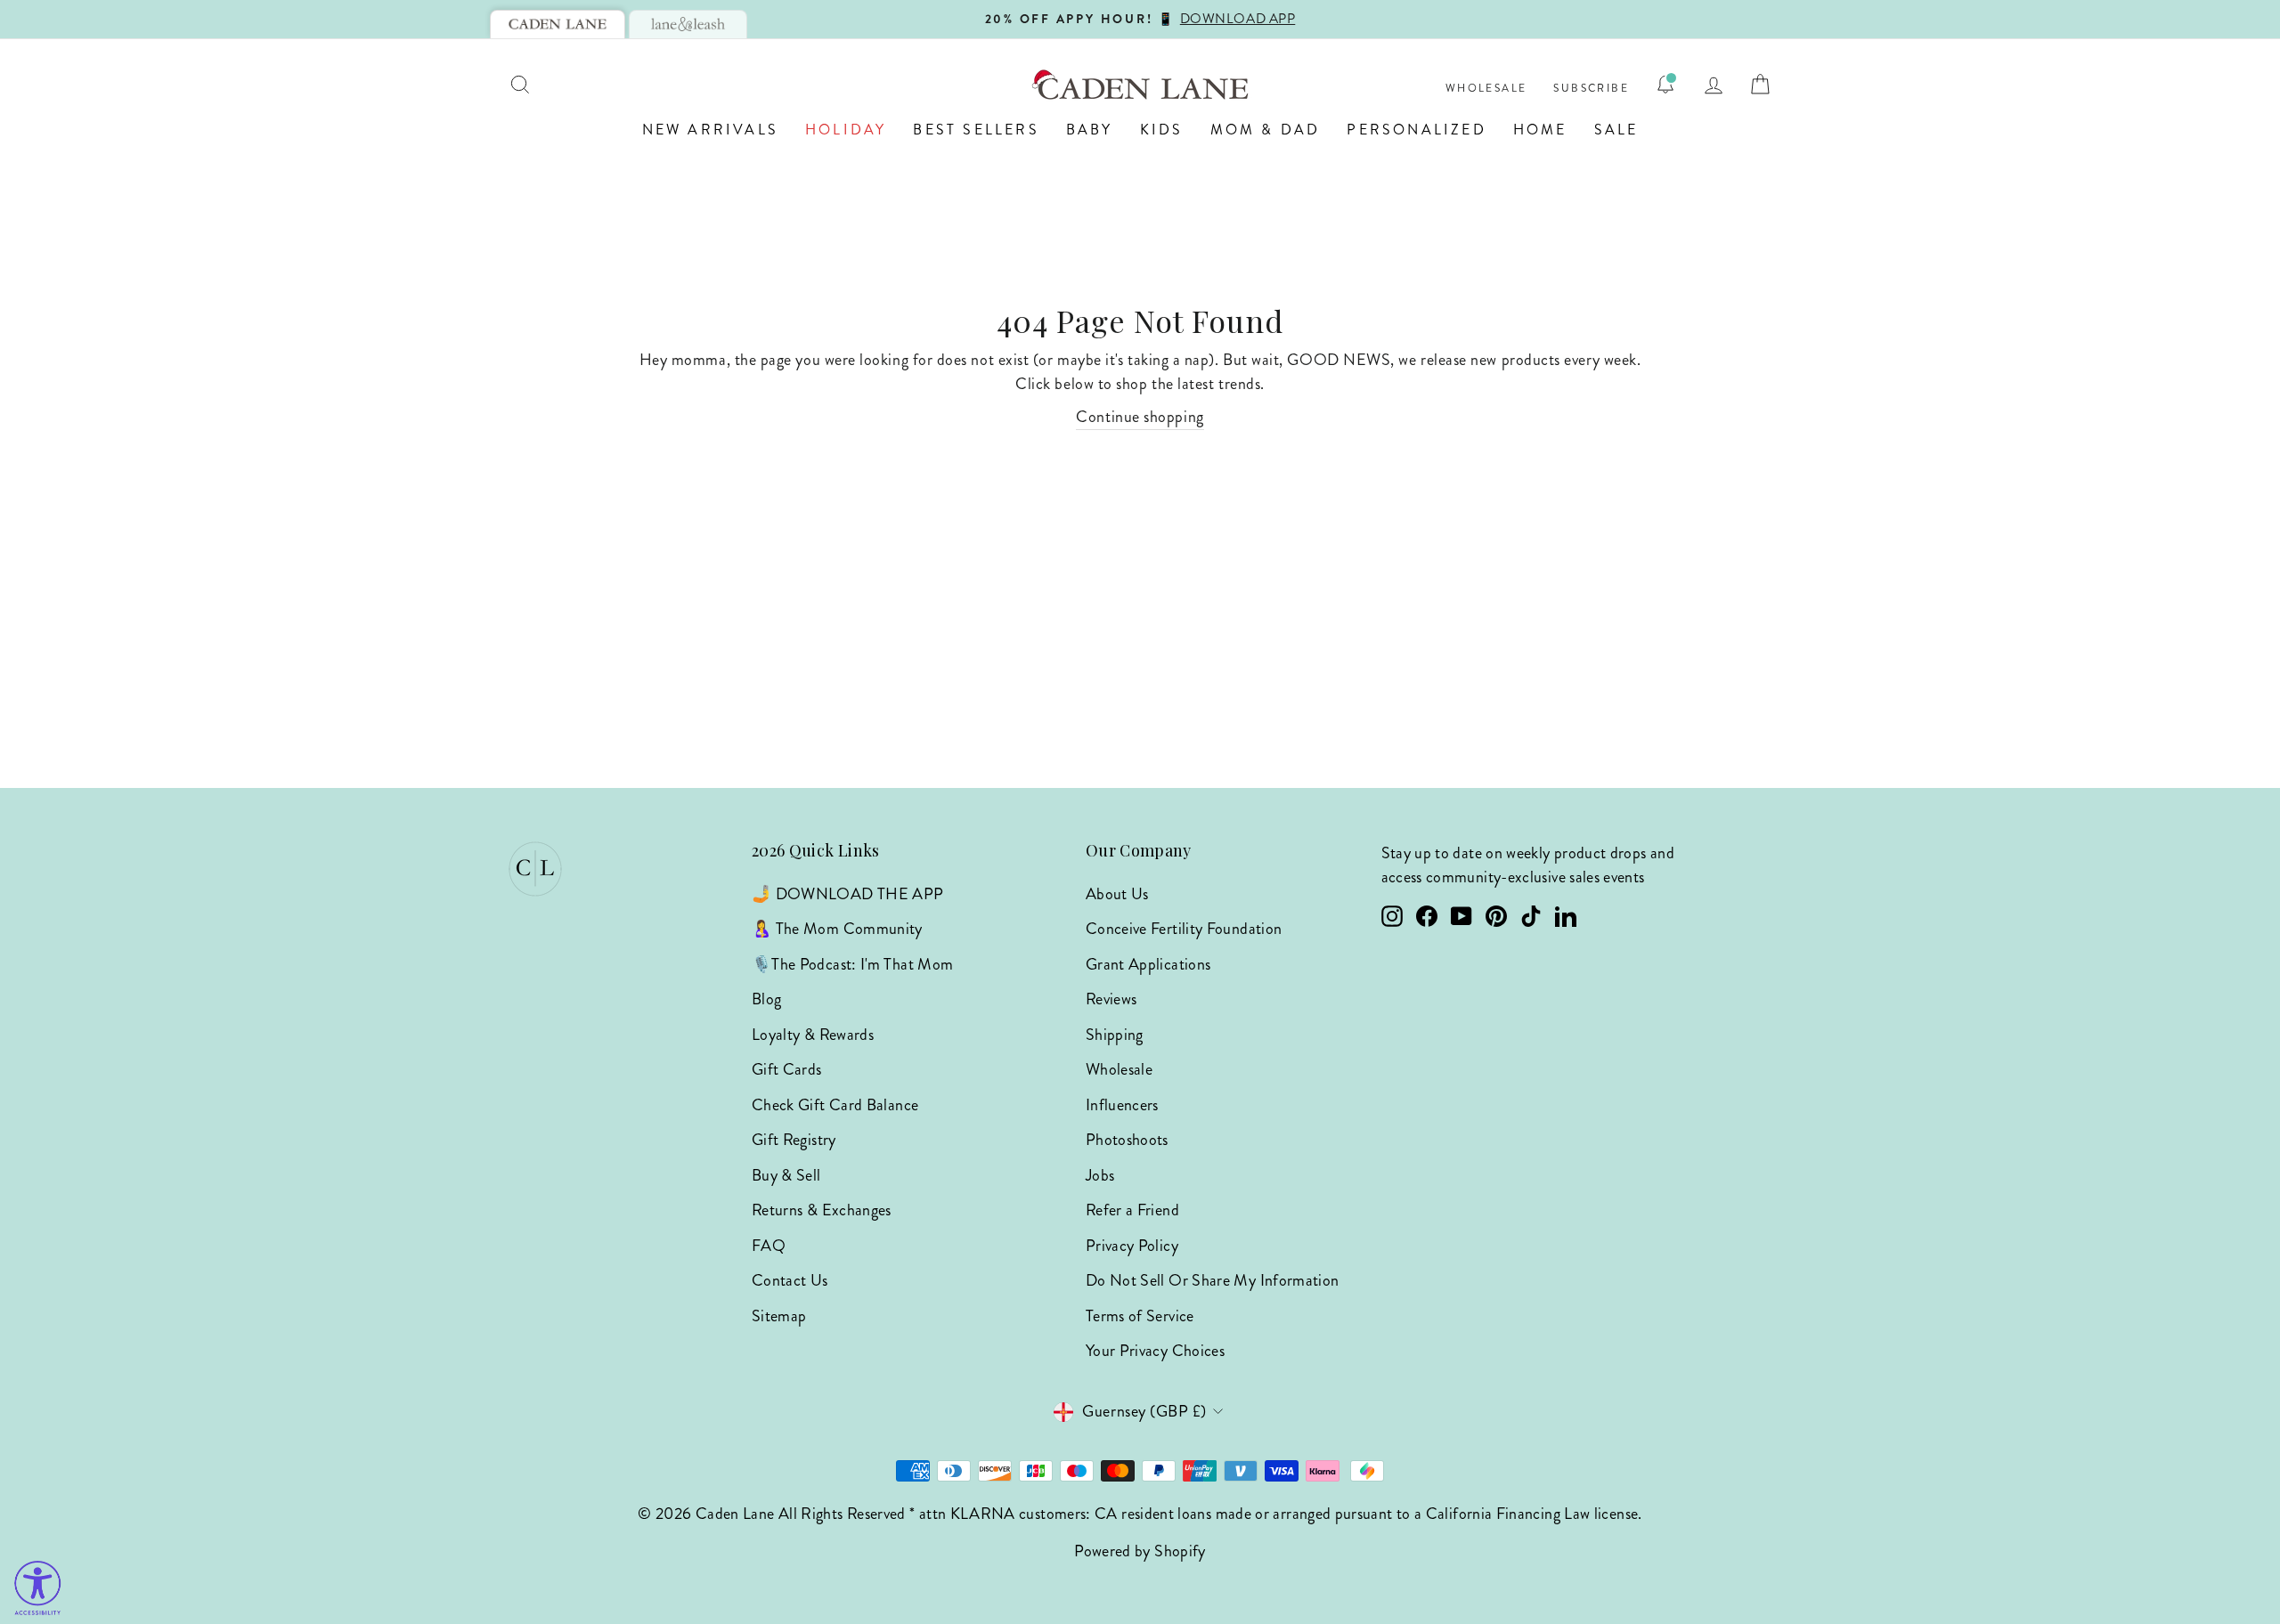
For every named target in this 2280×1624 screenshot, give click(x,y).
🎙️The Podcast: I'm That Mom (852, 964)
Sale (1616, 130)
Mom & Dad (1266, 130)
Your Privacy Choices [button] (1155, 1351)
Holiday (846, 130)
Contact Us (790, 1280)
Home (1540, 130)
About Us (1117, 894)
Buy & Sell (786, 1175)
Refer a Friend (1132, 1210)
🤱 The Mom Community (837, 929)
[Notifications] (1665, 85)
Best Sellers (976, 130)
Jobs (1100, 1175)
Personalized (1416, 130)
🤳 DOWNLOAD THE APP (847, 894)
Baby (1090, 130)
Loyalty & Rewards (813, 1035)
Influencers (1122, 1105)
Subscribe (1591, 89)
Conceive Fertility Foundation (1184, 929)
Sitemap (779, 1316)
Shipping (1115, 1035)
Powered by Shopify (1140, 1551)
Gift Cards (787, 1069)
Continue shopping (1140, 417)
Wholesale (1486, 89)
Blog (766, 999)
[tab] (558, 24)
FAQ (769, 1246)
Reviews (1111, 999)
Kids (1162, 130)
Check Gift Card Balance (835, 1105)
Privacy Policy (1132, 1246)
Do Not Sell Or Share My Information (1213, 1280)
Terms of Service (1140, 1316)
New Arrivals (710, 130)
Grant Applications (1148, 964)
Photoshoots (1127, 1140)
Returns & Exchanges (822, 1210)
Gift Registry (794, 1140)
